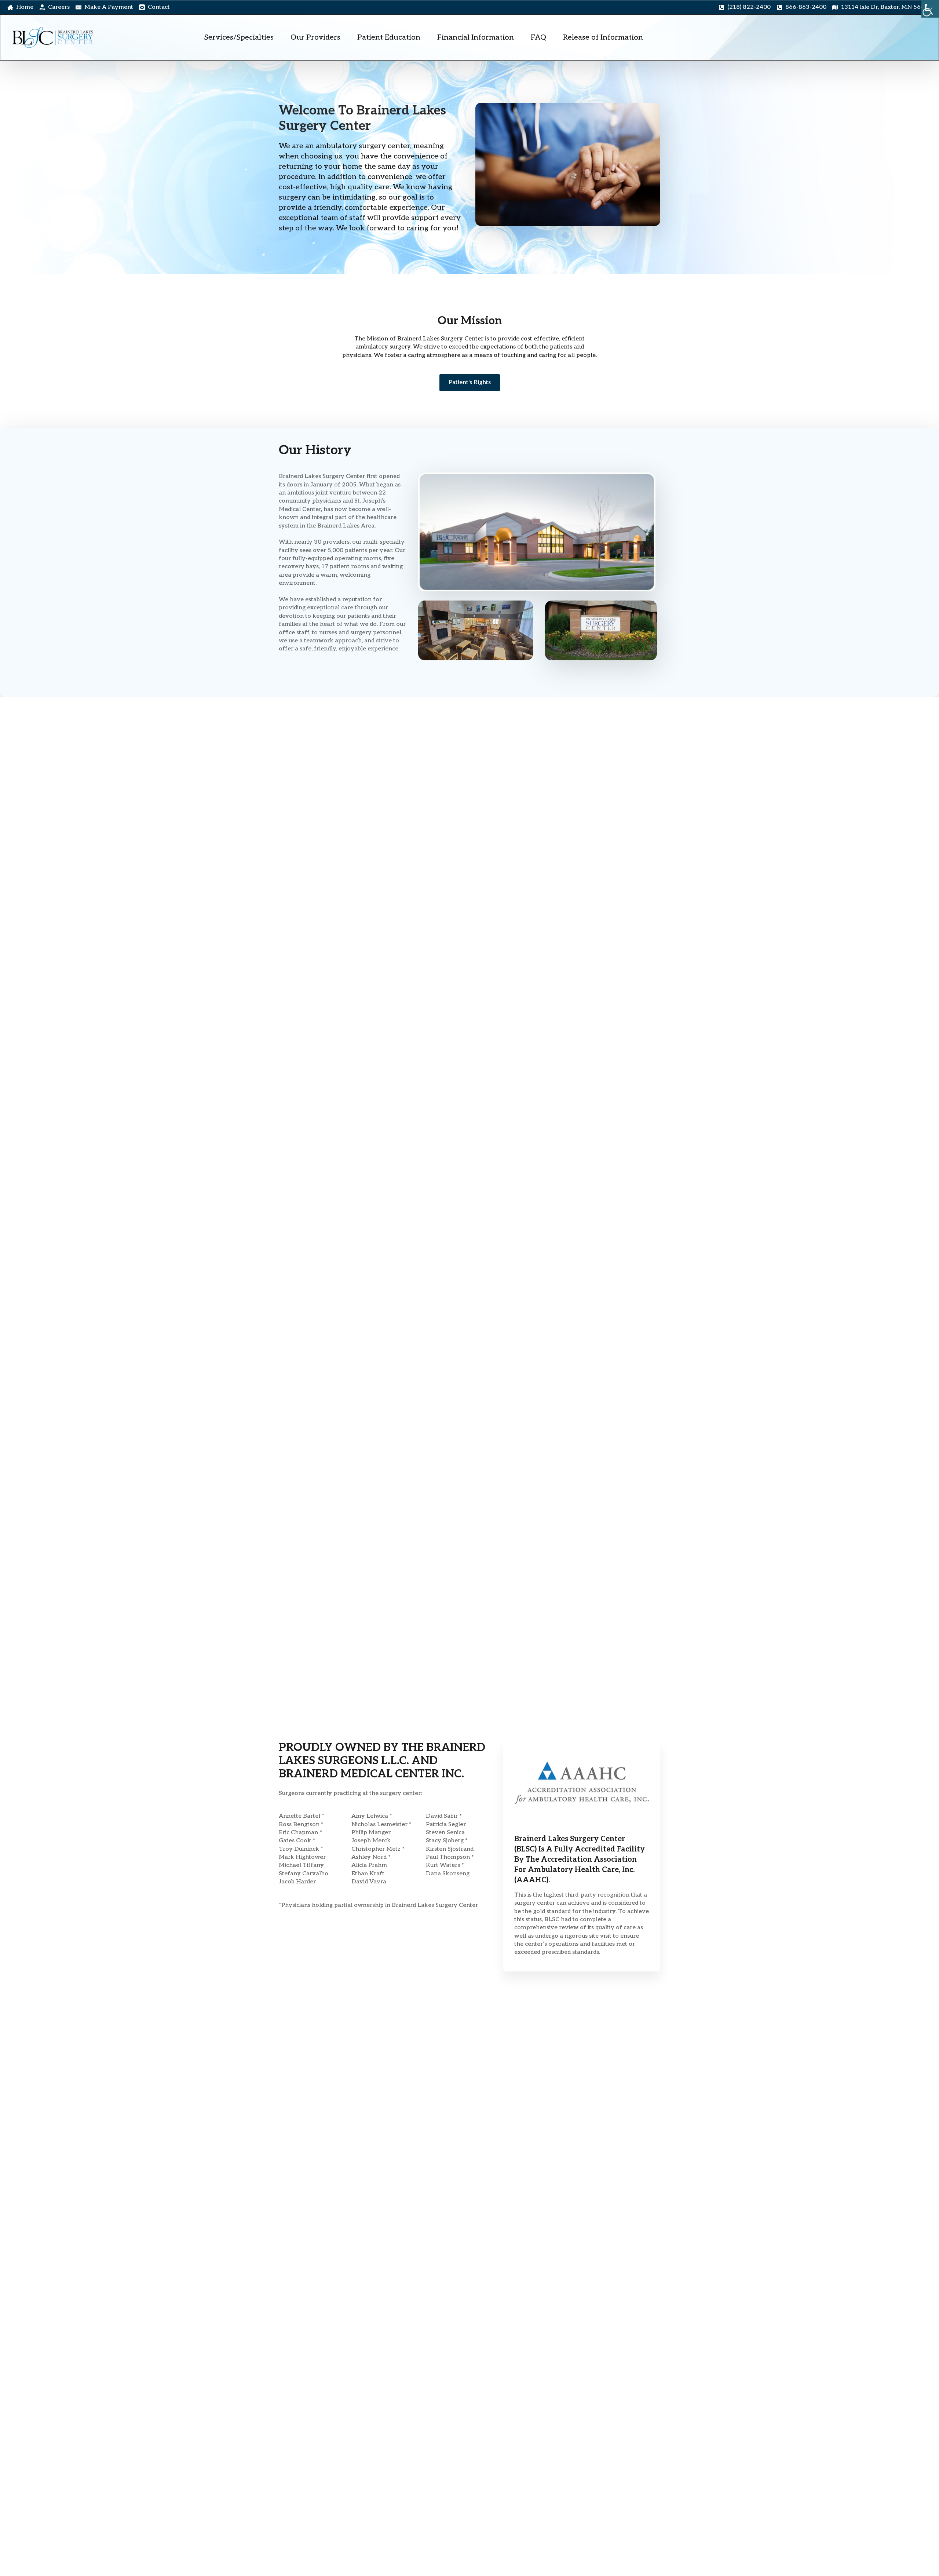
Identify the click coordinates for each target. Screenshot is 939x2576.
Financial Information (476, 37)
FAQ (538, 37)
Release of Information (603, 37)
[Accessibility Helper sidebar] (930, 9)
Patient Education (389, 37)
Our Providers (315, 37)
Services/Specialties (239, 37)
